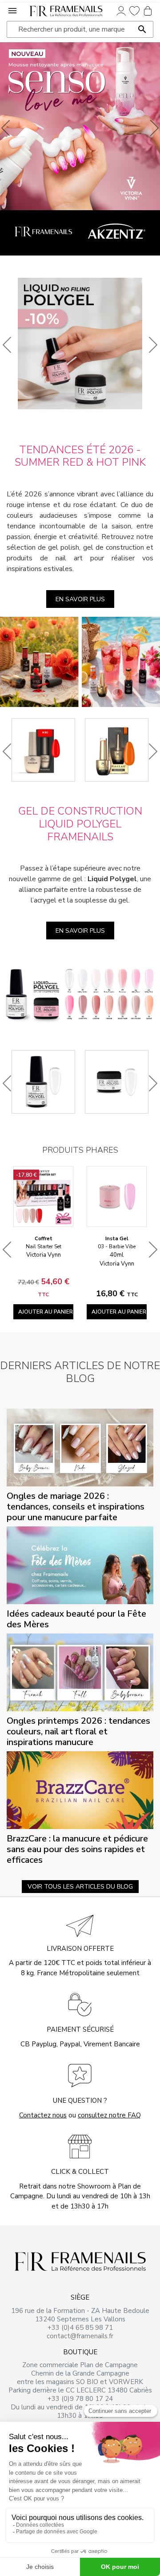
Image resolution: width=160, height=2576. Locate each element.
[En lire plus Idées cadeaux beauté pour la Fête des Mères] (80, 1565)
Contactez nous (43, 2115)
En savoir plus (80, 599)
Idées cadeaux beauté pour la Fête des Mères (76, 1619)
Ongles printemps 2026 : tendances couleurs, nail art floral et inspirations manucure (78, 1731)
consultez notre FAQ (109, 2115)
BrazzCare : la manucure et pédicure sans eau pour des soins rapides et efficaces (77, 1849)
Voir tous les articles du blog (80, 1887)
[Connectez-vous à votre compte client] (121, 10)
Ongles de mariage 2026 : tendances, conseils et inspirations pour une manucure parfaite (76, 1507)
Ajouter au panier (46, 1312)
